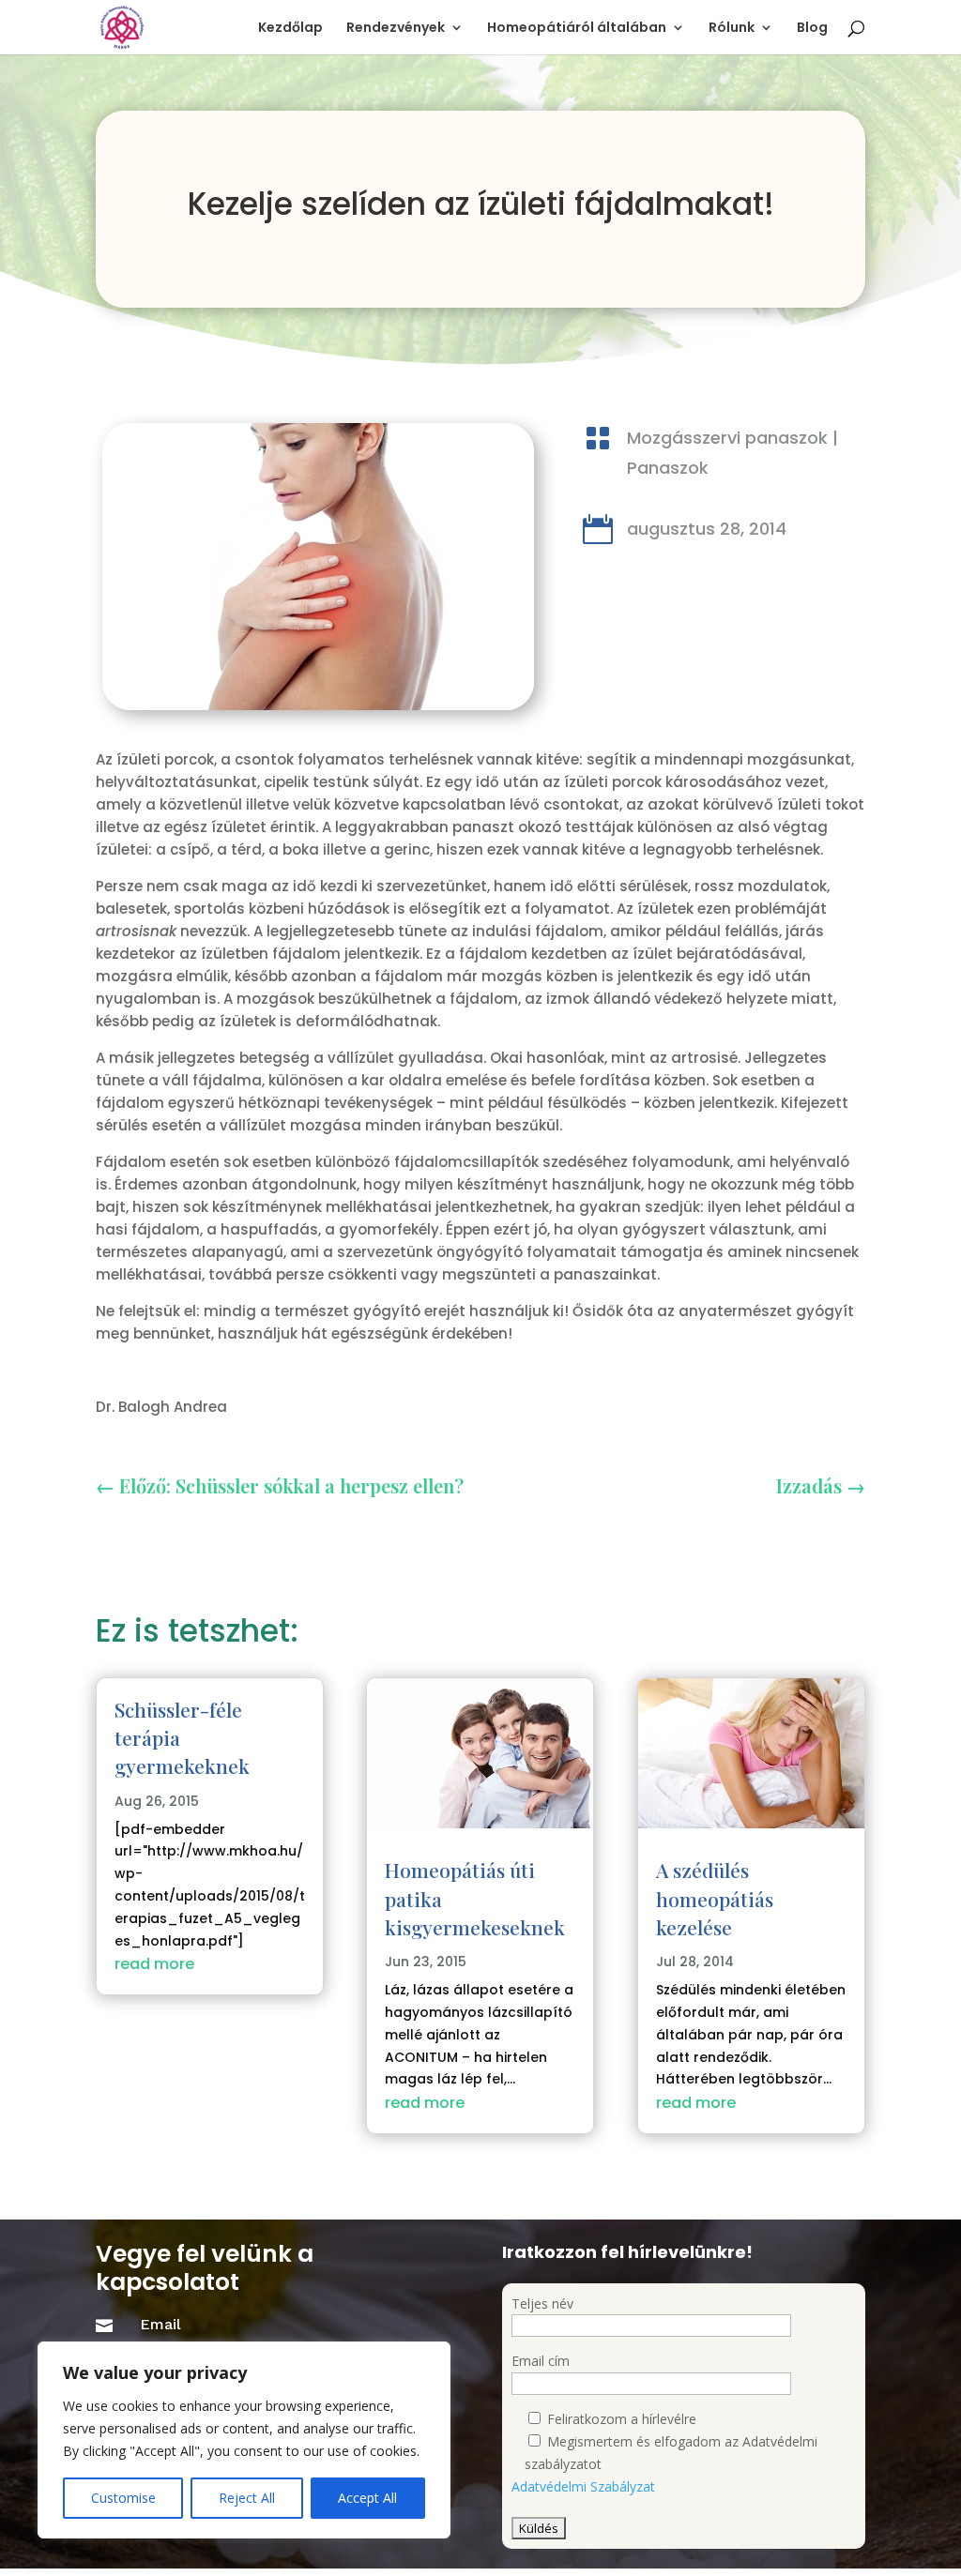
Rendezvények (396, 29)
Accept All (367, 2498)
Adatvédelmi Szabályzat (583, 2486)
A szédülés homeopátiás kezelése (715, 1898)
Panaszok (668, 468)
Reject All (247, 2498)
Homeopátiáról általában (577, 29)
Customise (123, 2498)
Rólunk (732, 29)
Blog (812, 29)
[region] (244, 2440)
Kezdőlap (290, 29)
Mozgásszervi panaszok (727, 438)
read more (154, 1964)
